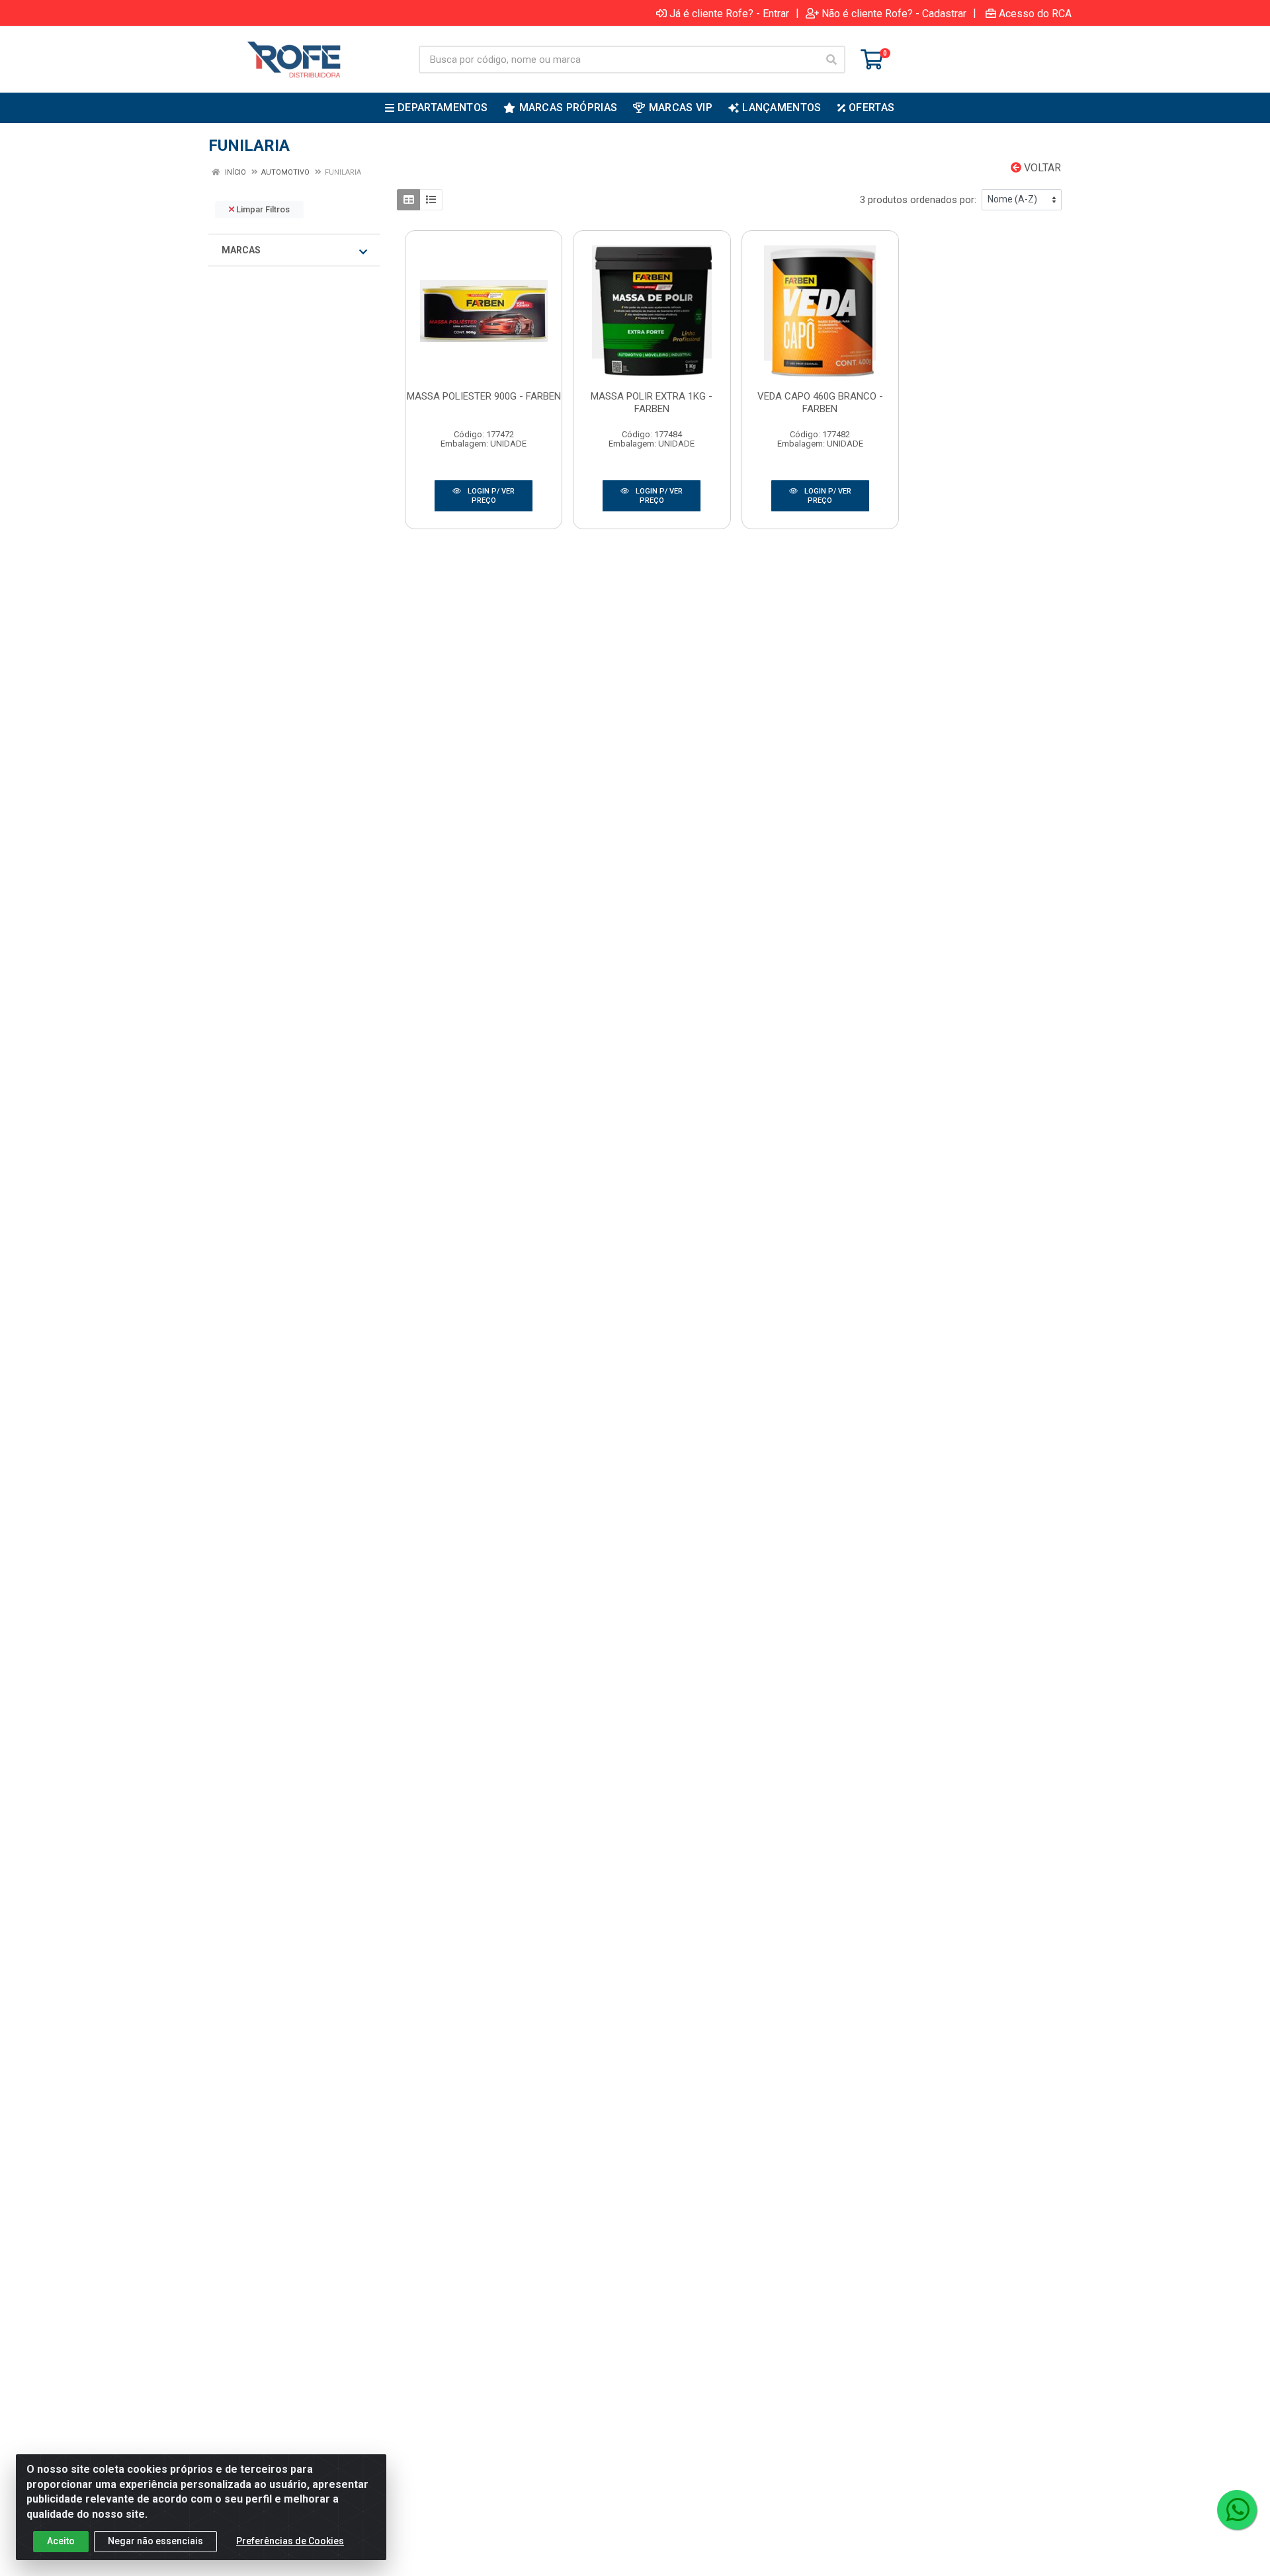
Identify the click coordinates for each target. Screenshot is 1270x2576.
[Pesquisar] (831, 60)
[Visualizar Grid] (408, 200)
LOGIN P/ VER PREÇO (490, 496)
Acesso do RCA (1035, 13)
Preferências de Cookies (290, 2541)
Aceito (61, 2541)
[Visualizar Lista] (431, 200)
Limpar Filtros (262, 209)
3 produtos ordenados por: (918, 200)
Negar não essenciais (155, 2541)
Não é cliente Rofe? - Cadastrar (894, 13)
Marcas (241, 250)
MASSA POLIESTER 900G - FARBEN (484, 396)
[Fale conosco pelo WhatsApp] (1237, 2510)
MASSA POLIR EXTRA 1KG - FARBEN (652, 403)
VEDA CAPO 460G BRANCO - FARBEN (820, 403)
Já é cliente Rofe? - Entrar (729, 13)
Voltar (1041, 168)
